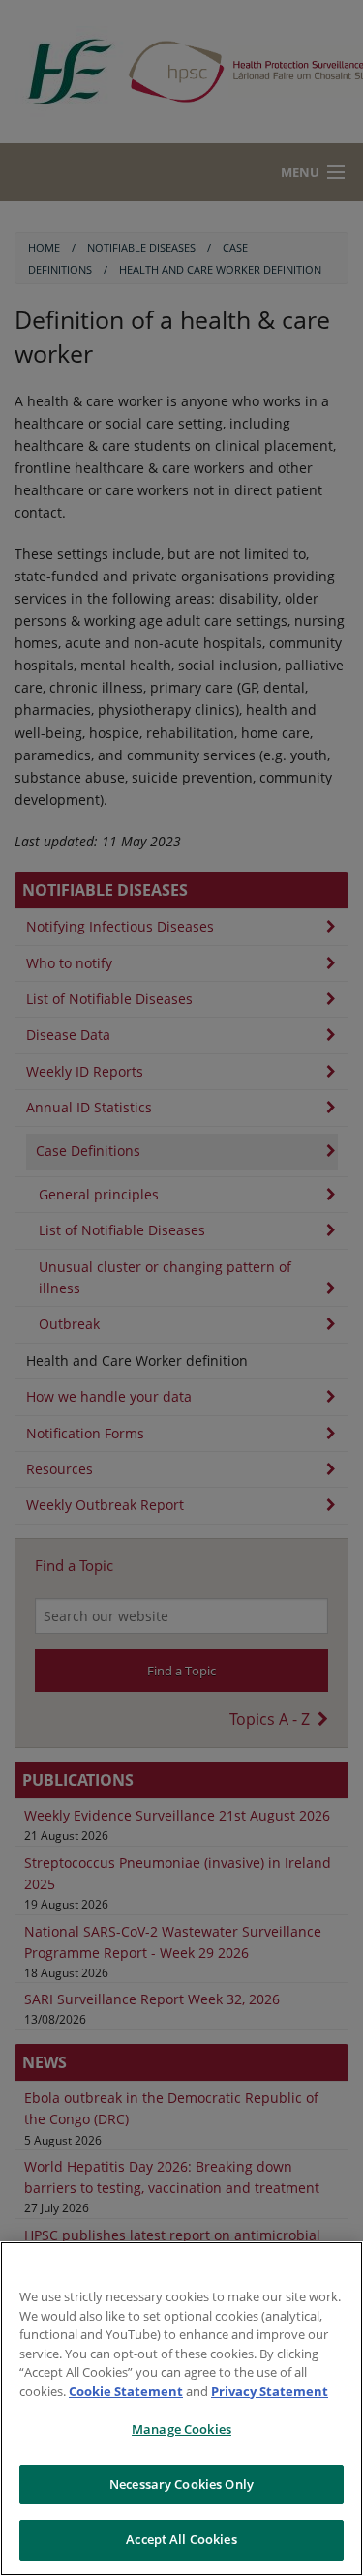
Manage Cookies (181, 2429)
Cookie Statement (126, 2391)
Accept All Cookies (181, 2539)
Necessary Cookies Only (181, 2484)
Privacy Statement (270, 2391)
